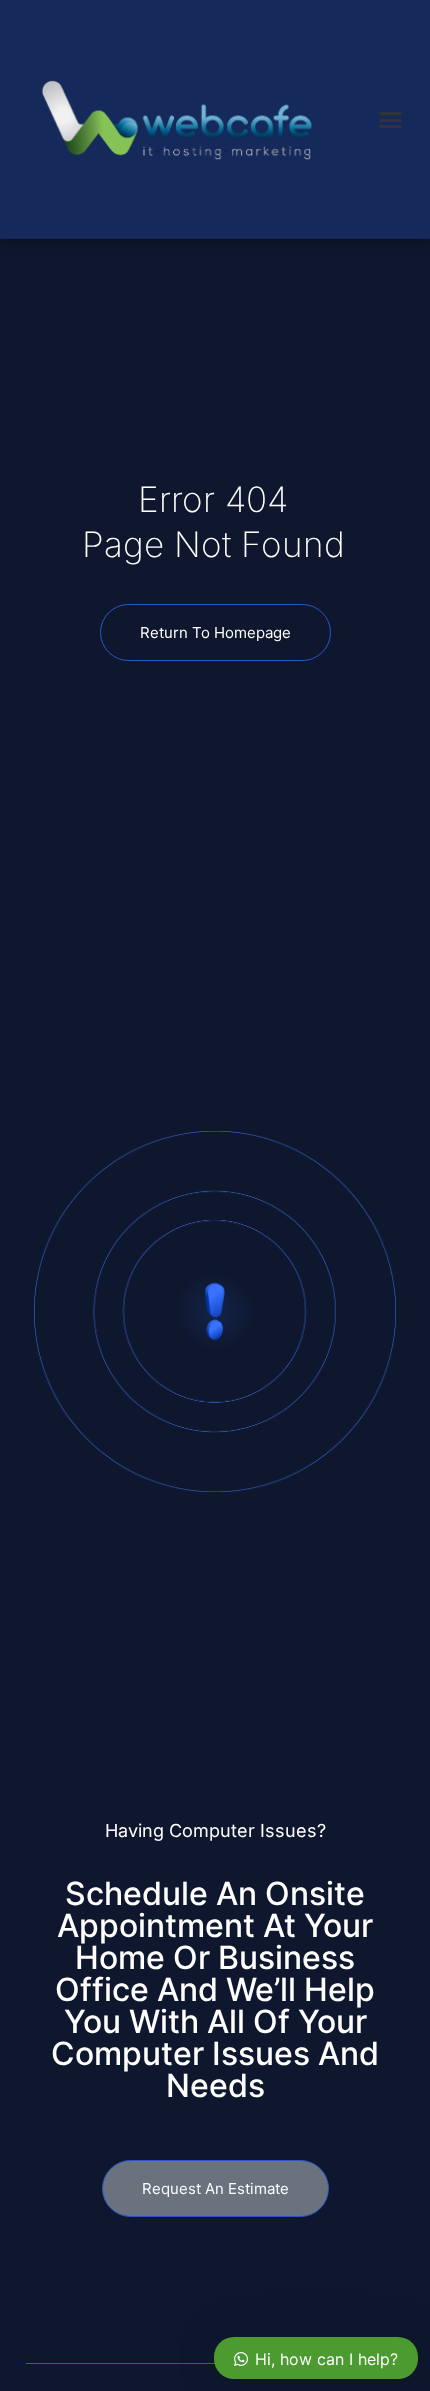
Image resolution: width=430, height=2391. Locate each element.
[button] (391, 120)
